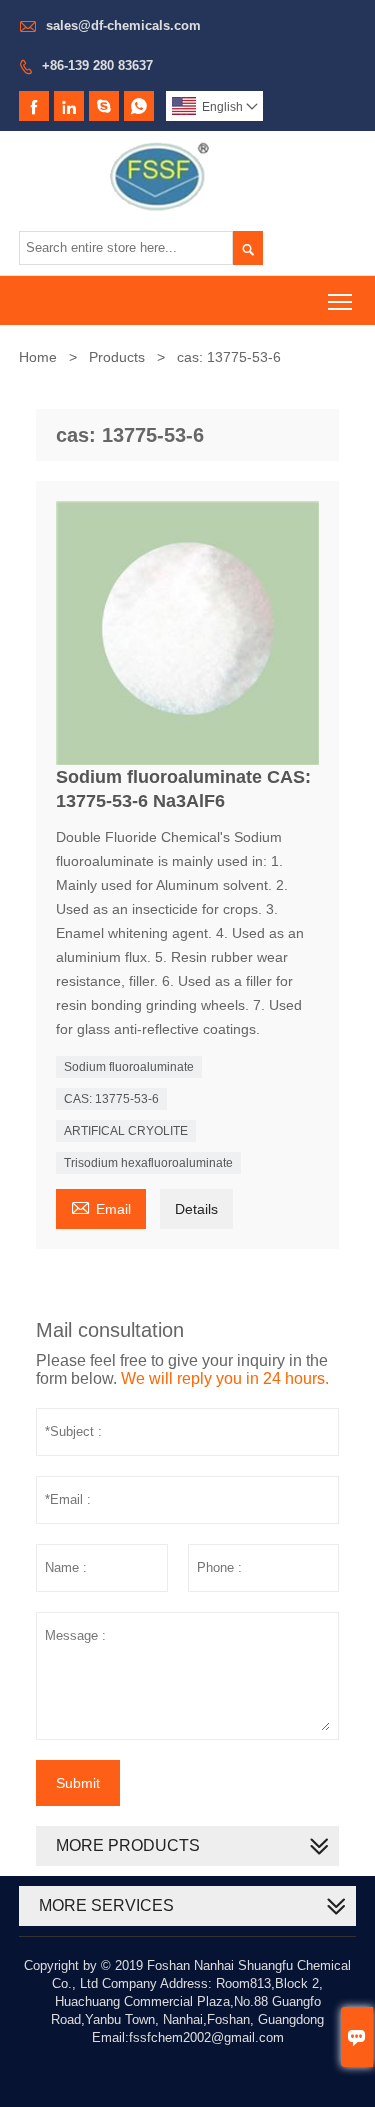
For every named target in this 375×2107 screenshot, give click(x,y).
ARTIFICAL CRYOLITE (126, 1131)
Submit (78, 1783)
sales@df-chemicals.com (123, 25)
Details (196, 1209)
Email (101, 1206)
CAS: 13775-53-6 (111, 1099)
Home (38, 357)
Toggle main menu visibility (340, 300)
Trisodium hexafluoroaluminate (148, 1163)
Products (117, 357)
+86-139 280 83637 (97, 65)
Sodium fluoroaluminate (129, 1067)
